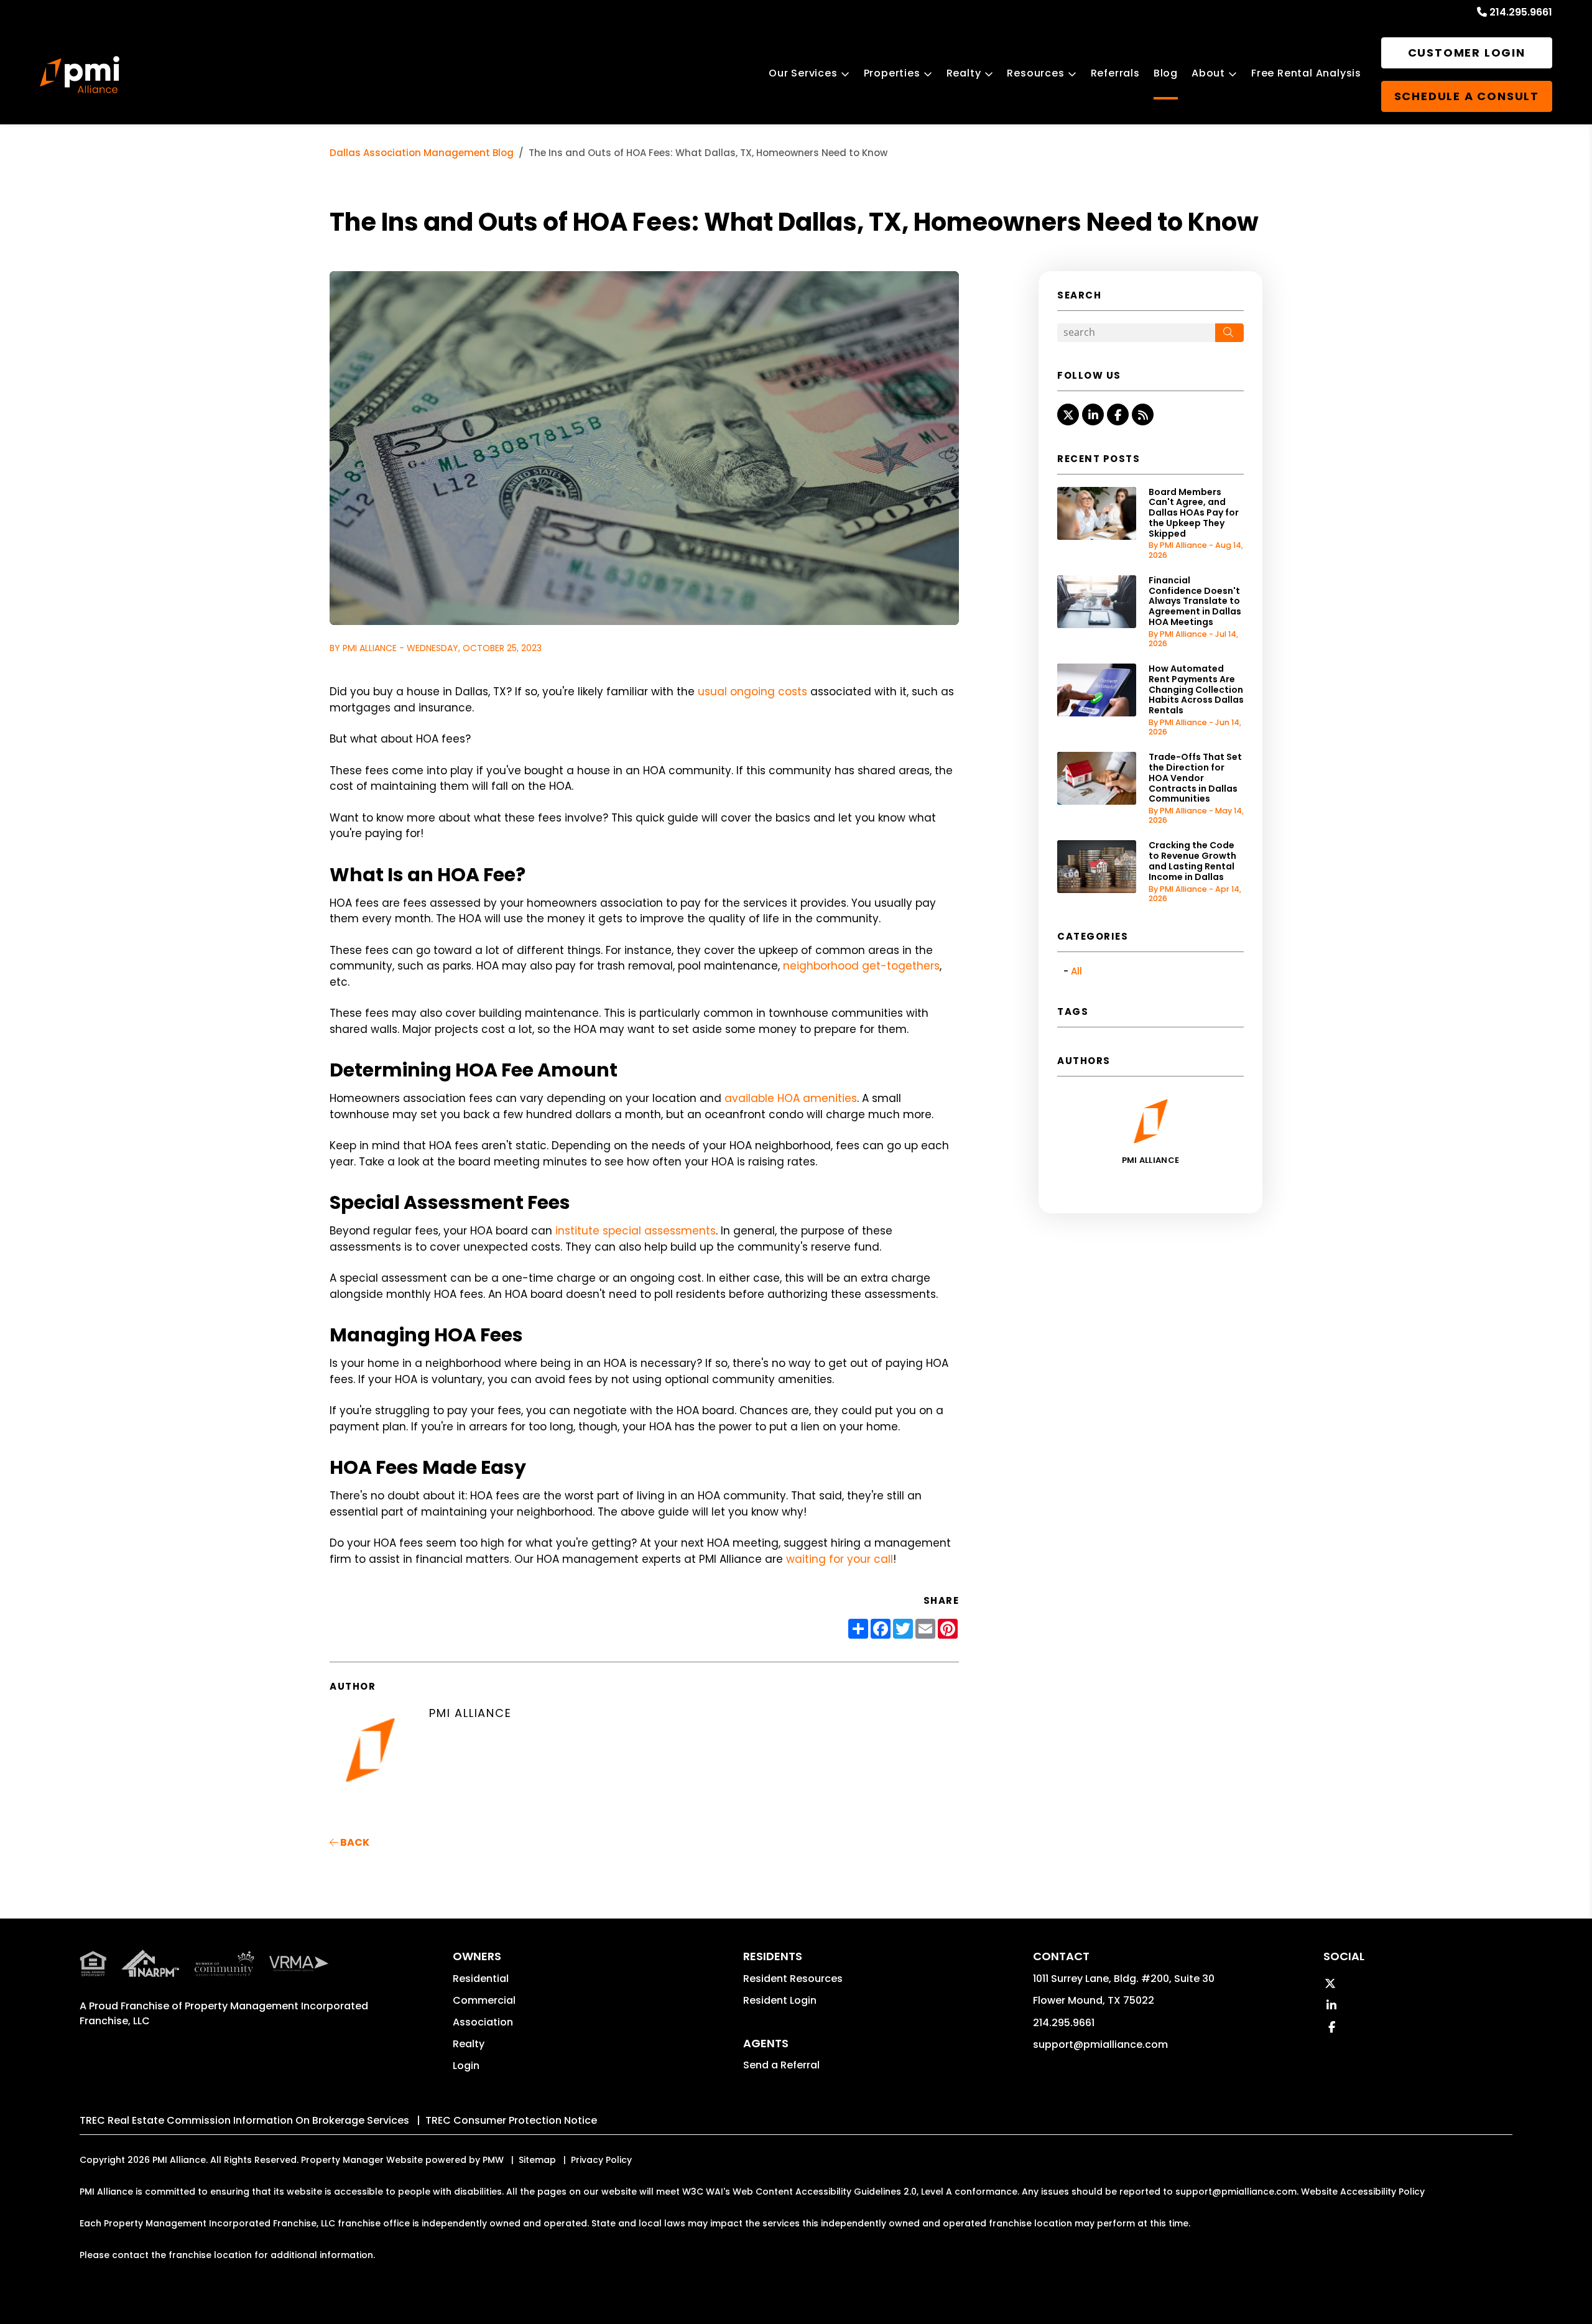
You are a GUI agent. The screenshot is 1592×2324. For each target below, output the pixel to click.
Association (483, 2022)
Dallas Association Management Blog (422, 153)
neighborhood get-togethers (861, 966)
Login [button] (466, 2066)
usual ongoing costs (752, 692)
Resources (1035, 73)
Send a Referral (781, 2065)
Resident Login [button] (780, 2000)
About (1208, 73)
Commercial (484, 2000)
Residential (481, 1979)
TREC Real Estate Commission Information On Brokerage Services (244, 2120)
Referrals (1115, 73)
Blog (1166, 73)
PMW (493, 2160)
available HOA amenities (791, 1098)
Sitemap (537, 2160)
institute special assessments (636, 1231)
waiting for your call (840, 1559)
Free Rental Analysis (1306, 73)
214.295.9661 (1521, 12)
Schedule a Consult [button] (1467, 96)
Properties (892, 73)
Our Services (803, 73)
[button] (1068, 414)
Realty (964, 73)
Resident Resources (793, 1979)
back (354, 1842)
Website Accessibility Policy (1363, 2192)
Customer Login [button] (1467, 53)
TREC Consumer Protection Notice (511, 2120)
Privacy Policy (601, 2160)
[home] (80, 75)
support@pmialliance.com (1100, 2044)
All (1076, 971)
